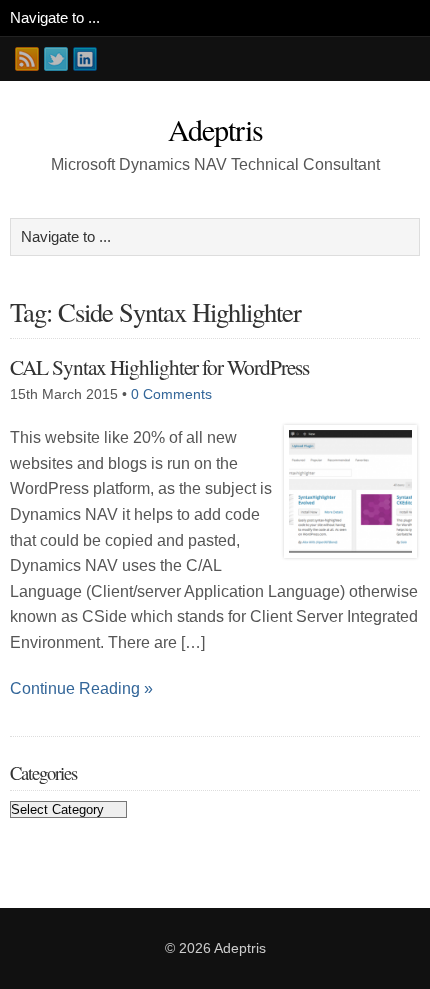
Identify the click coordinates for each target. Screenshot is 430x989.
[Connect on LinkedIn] (85, 59)
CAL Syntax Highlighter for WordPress (159, 366)
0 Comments (171, 394)
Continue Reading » (81, 688)
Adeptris (215, 129)
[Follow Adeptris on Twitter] (56, 59)
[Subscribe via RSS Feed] (27, 59)
